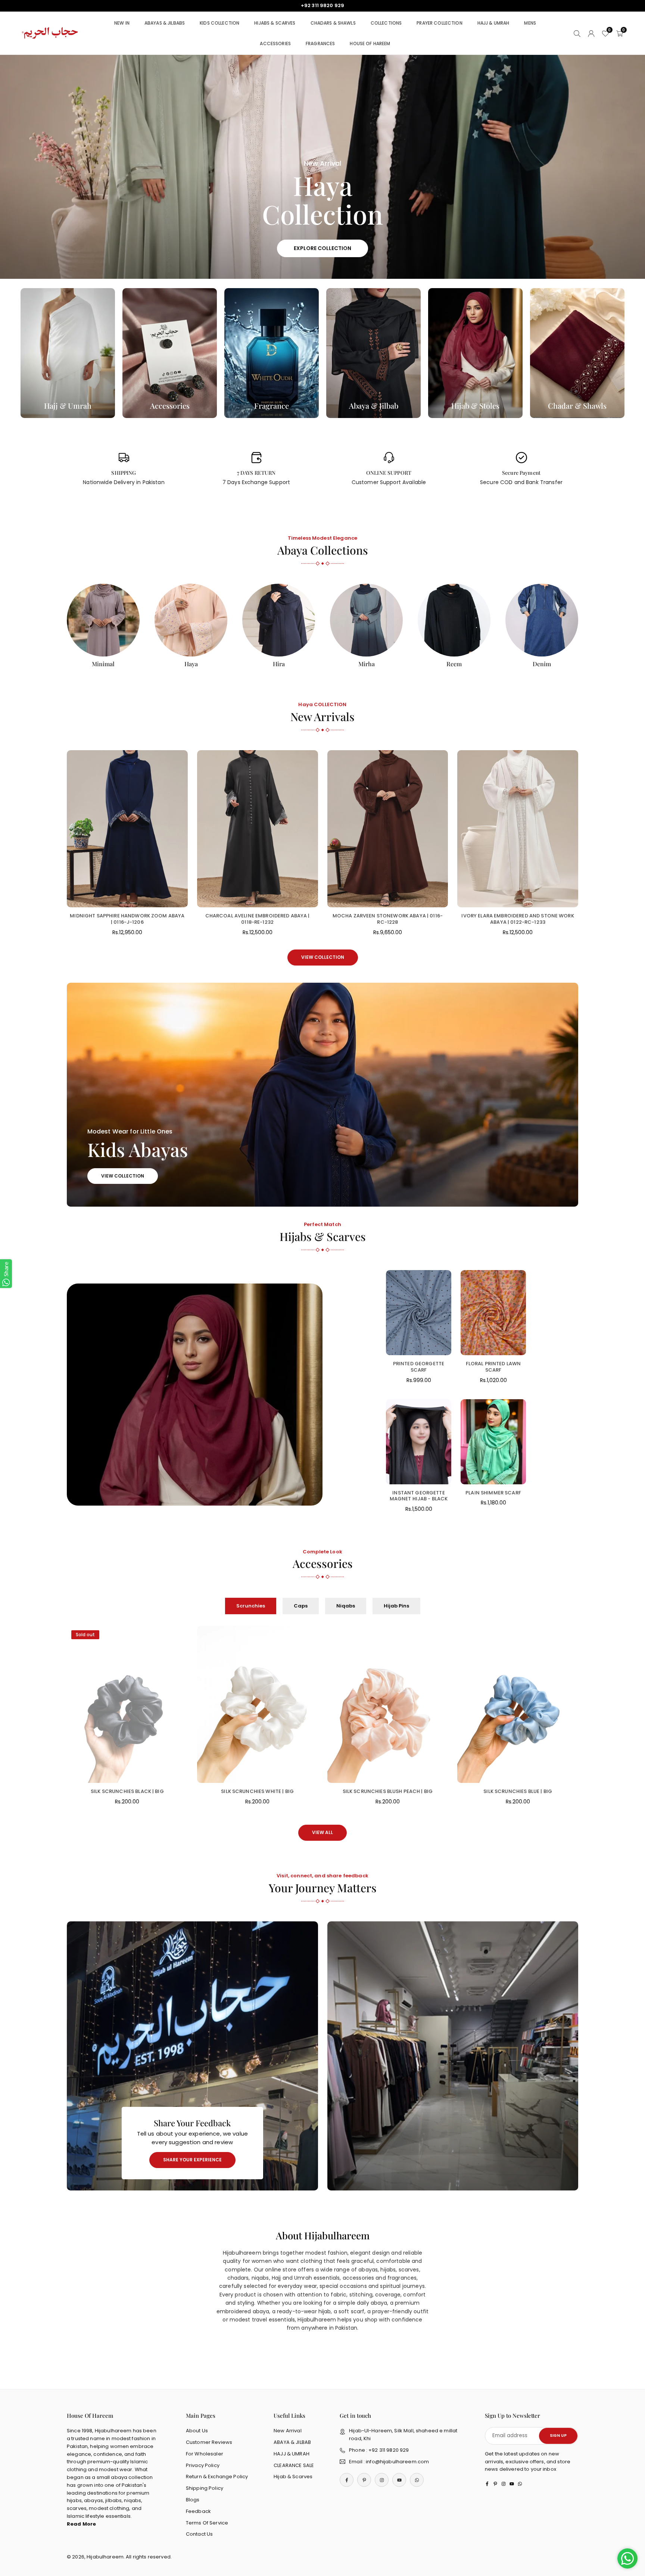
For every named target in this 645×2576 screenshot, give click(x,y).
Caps (301, 1606)
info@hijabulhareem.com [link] (322, 6)
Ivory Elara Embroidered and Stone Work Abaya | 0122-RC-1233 (518, 919)
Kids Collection (219, 23)
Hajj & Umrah (493, 23)
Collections (386, 23)
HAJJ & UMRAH (292, 2454)
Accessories (275, 43)
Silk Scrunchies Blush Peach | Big (388, 1791)
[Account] (591, 33)
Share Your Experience (192, 2160)
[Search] (577, 33)
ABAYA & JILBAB (292, 2442)
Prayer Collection (439, 23)
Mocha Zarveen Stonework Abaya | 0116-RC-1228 (388, 919)
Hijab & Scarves (293, 2477)
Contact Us (199, 2534)
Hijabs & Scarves (275, 23)
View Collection (323, 957)
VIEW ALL (322, 1832)
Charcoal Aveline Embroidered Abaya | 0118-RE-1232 (258, 919)
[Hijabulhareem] (50, 33)
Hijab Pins (396, 1606)
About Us (197, 2431)
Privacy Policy (203, 2465)
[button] (623, 167)
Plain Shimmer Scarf (493, 1493)
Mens (530, 23)
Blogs (193, 2500)
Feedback (198, 2511)
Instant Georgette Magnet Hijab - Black (419, 1496)
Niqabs (346, 1606)
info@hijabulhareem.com (397, 2462)
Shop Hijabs (69, 240)
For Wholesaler (205, 2454)
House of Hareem (370, 43)
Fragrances (320, 43)
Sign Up (558, 2435)
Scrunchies (251, 1606)
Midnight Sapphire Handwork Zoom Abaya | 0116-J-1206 (127, 919)
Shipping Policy (205, 2488)
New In (122, 23)
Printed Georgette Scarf (419, 1367)
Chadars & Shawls (333, 23)
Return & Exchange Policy (217, 2477)
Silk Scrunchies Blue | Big (518, 1791)
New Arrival (288, 2431)
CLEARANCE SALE (294, 2465)
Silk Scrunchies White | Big (257, 1791)
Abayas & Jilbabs (165, 23)
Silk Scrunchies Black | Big (127, 1791)
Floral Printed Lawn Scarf (493, 1367)
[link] (124, 469)
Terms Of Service (207, 2523)
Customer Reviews (209, 2442)
